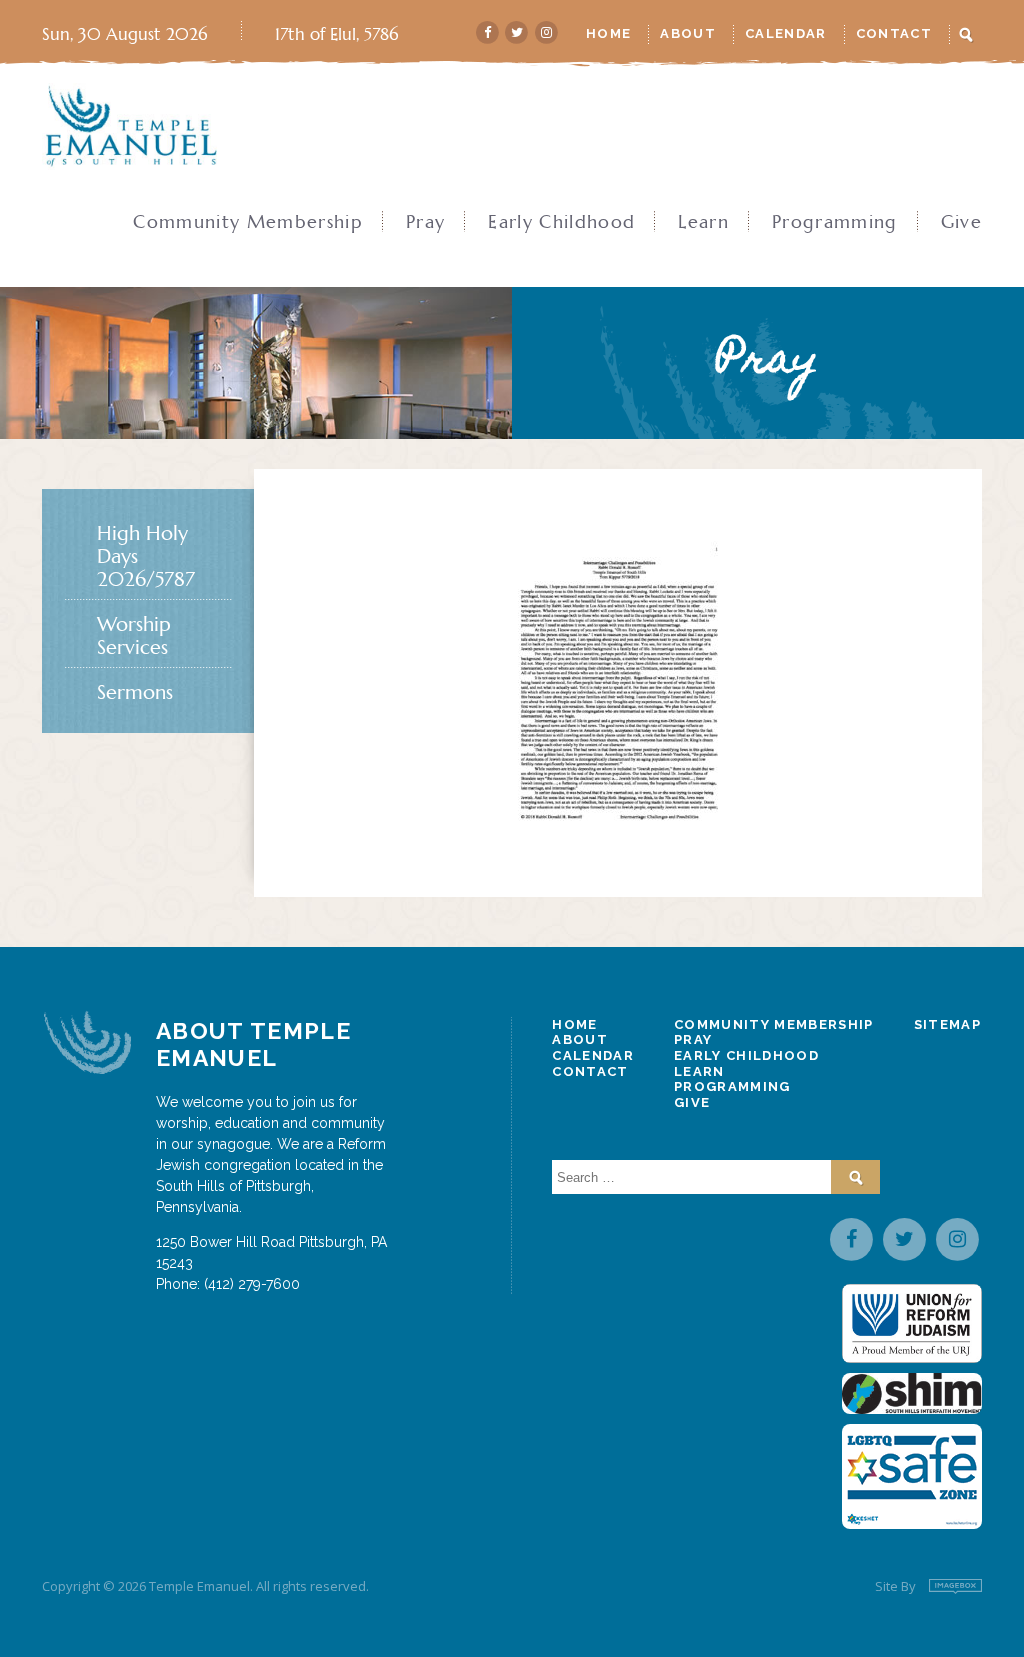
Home (608, 33)
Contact (894, 33)
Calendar (786, 33)
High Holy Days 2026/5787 (146, 556)
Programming (835, 221)
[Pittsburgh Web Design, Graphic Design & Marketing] (955, 1586)
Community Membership (248, 221)
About (688, 33)
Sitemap (947, 1024)
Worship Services (134, 636)
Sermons (135, 692)
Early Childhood (561, 221)
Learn (703, 221)
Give (961, 221)
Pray (425, 221)
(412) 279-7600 (252, 1284)
